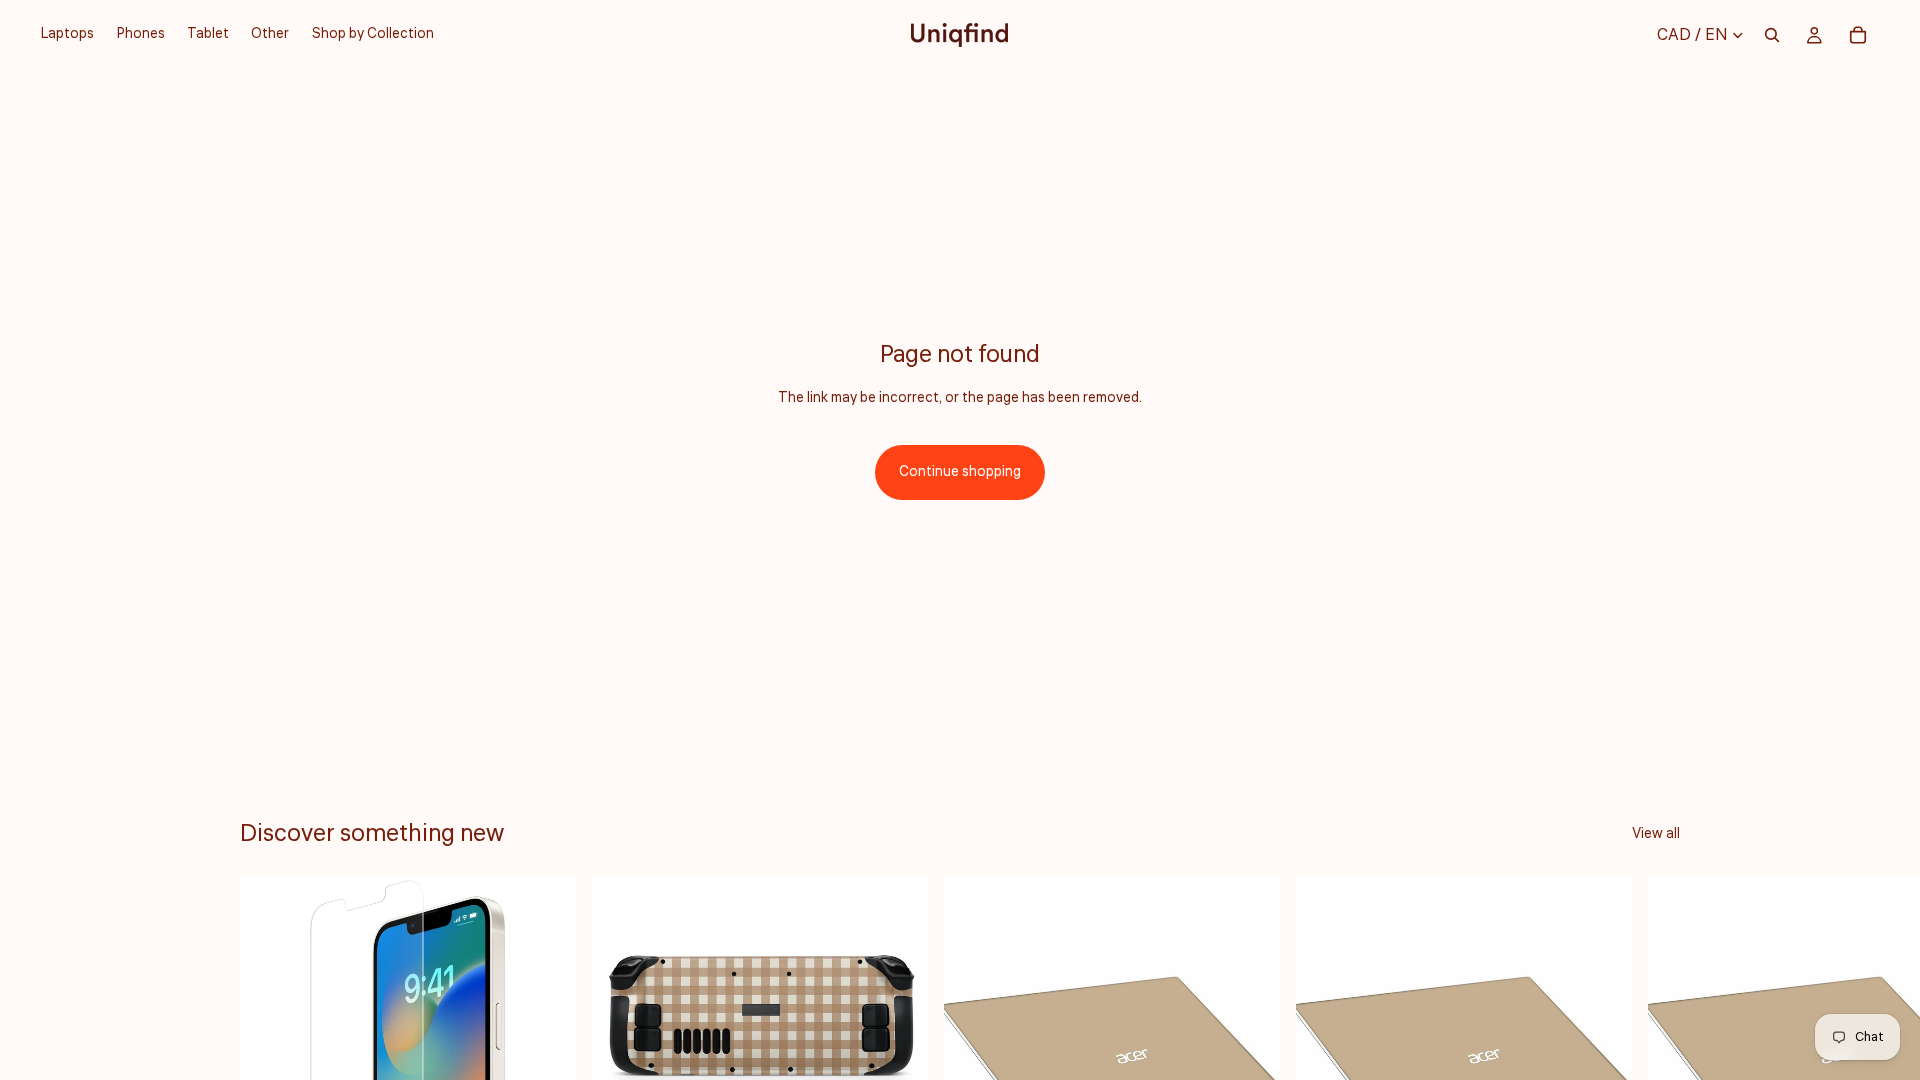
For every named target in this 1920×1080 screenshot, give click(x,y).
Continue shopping (960, 472)
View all (1656, 834)
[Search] (1772, 35)
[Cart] (1858, 35)
